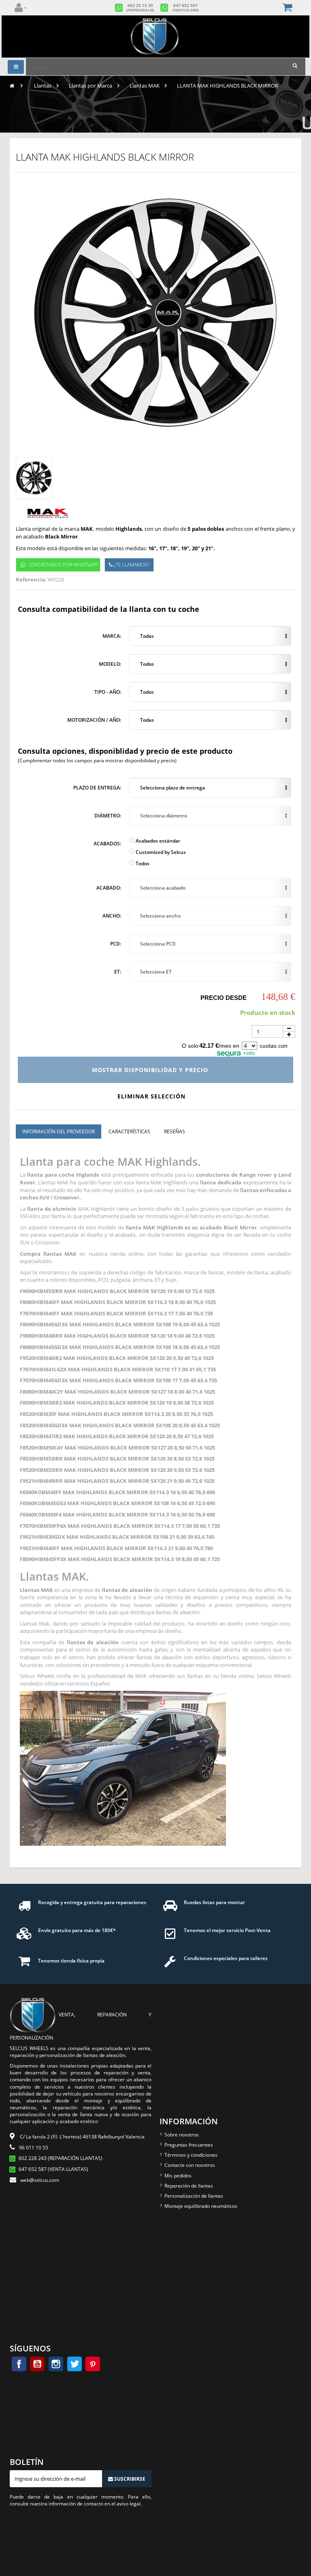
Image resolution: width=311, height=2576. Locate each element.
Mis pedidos (178, 2176)
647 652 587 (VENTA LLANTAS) (53, 2169)
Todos (142, 863)
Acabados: (107, 844)
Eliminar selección (152, 1096)
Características (129, 1131)
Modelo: (110, 664)
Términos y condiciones (191, 2155)
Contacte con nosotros (190, 2165)
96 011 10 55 (34, 2148)
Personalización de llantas (194, 2196)
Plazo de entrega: (97, 788)
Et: (118, 972)
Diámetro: (108, 816)
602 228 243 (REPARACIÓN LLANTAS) (61, 2158)
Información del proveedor (59, 1131)
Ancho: (112, 916)
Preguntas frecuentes (189, 2145)
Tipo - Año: (108, 692)
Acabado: (109, 888)
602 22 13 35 (140, 8)
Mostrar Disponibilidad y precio (151, 1070)
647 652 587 (186, 8)
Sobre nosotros (182, 2135)
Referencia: (31, 579)
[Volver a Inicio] (12, 86)
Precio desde (224, 998)
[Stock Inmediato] (155, 36)
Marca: (112, 636)
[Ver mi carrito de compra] (288, 8)
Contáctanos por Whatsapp (63, 565)
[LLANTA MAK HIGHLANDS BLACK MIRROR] (34, 478)
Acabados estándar (157, 841)
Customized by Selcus (160, 852)
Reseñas (175, 1131)
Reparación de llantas (189, 2186)
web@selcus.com (40, 2180)
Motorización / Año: (94, 720)
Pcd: (116, 944)
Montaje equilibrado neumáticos (201, 2206)
